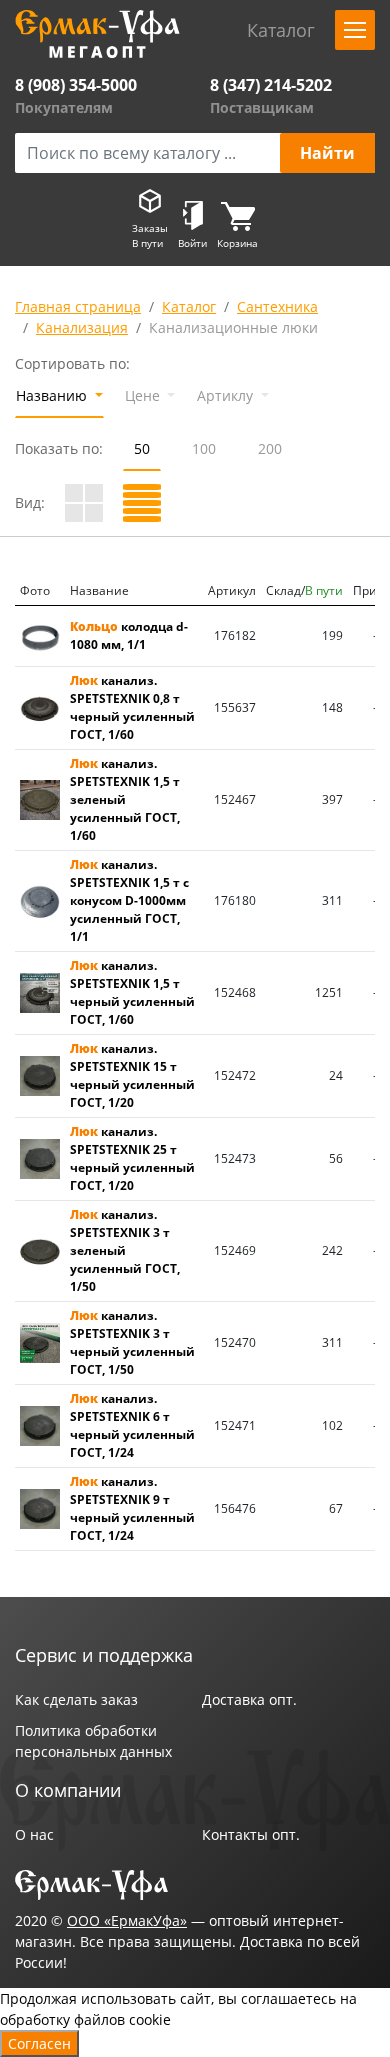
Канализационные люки (233, 327)
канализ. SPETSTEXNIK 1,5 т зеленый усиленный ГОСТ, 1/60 (125, 799)
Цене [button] (144, 395)
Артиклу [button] (227, 395)
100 (204, 448)
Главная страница (78, 306)
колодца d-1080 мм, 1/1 (129, 635)
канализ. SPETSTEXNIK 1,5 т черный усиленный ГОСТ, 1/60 (132, 992)
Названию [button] (53, 395)
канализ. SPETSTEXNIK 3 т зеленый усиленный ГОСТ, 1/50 (125, 1250)
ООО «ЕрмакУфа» (127, 1920)
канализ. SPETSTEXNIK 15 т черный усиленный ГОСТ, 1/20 (132, 1075)
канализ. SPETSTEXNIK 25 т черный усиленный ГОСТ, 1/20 (132, 1158)
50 (142, 448)
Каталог (189, 306)
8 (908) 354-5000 (76, 85)
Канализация (82, 327)
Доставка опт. (249, 1699)
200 (270, 448)
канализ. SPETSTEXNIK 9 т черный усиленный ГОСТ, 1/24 (132, 1508)
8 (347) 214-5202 (271, 85)
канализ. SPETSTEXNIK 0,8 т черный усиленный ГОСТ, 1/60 (132, 707)
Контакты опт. (251, 1834)
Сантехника (277, 306)
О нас (34, 1834)
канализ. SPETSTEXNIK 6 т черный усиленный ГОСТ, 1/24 (132, 1425)
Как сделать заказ (76, 1699)
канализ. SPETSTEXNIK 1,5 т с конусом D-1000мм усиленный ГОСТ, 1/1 (129, 900)
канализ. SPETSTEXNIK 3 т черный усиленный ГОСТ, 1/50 (132, 1342)
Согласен (39, 2043)
